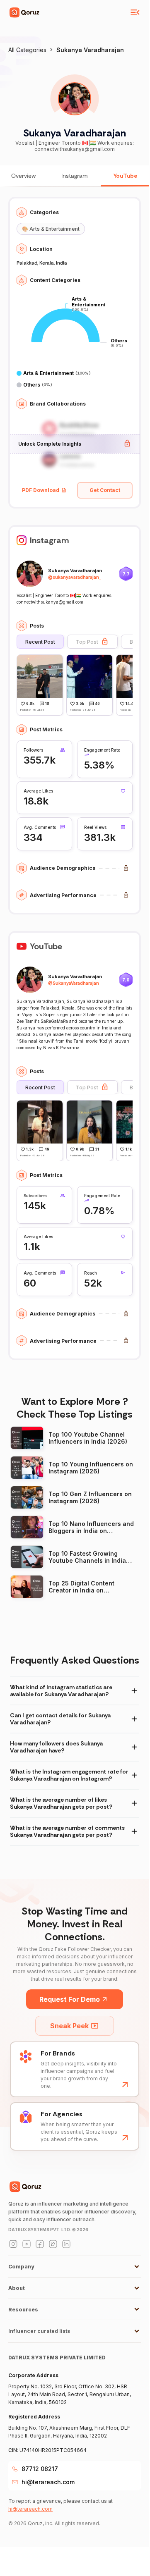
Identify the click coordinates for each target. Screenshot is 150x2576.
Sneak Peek (69, 2026)
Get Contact (105, 490)
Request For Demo (70, 1999)
